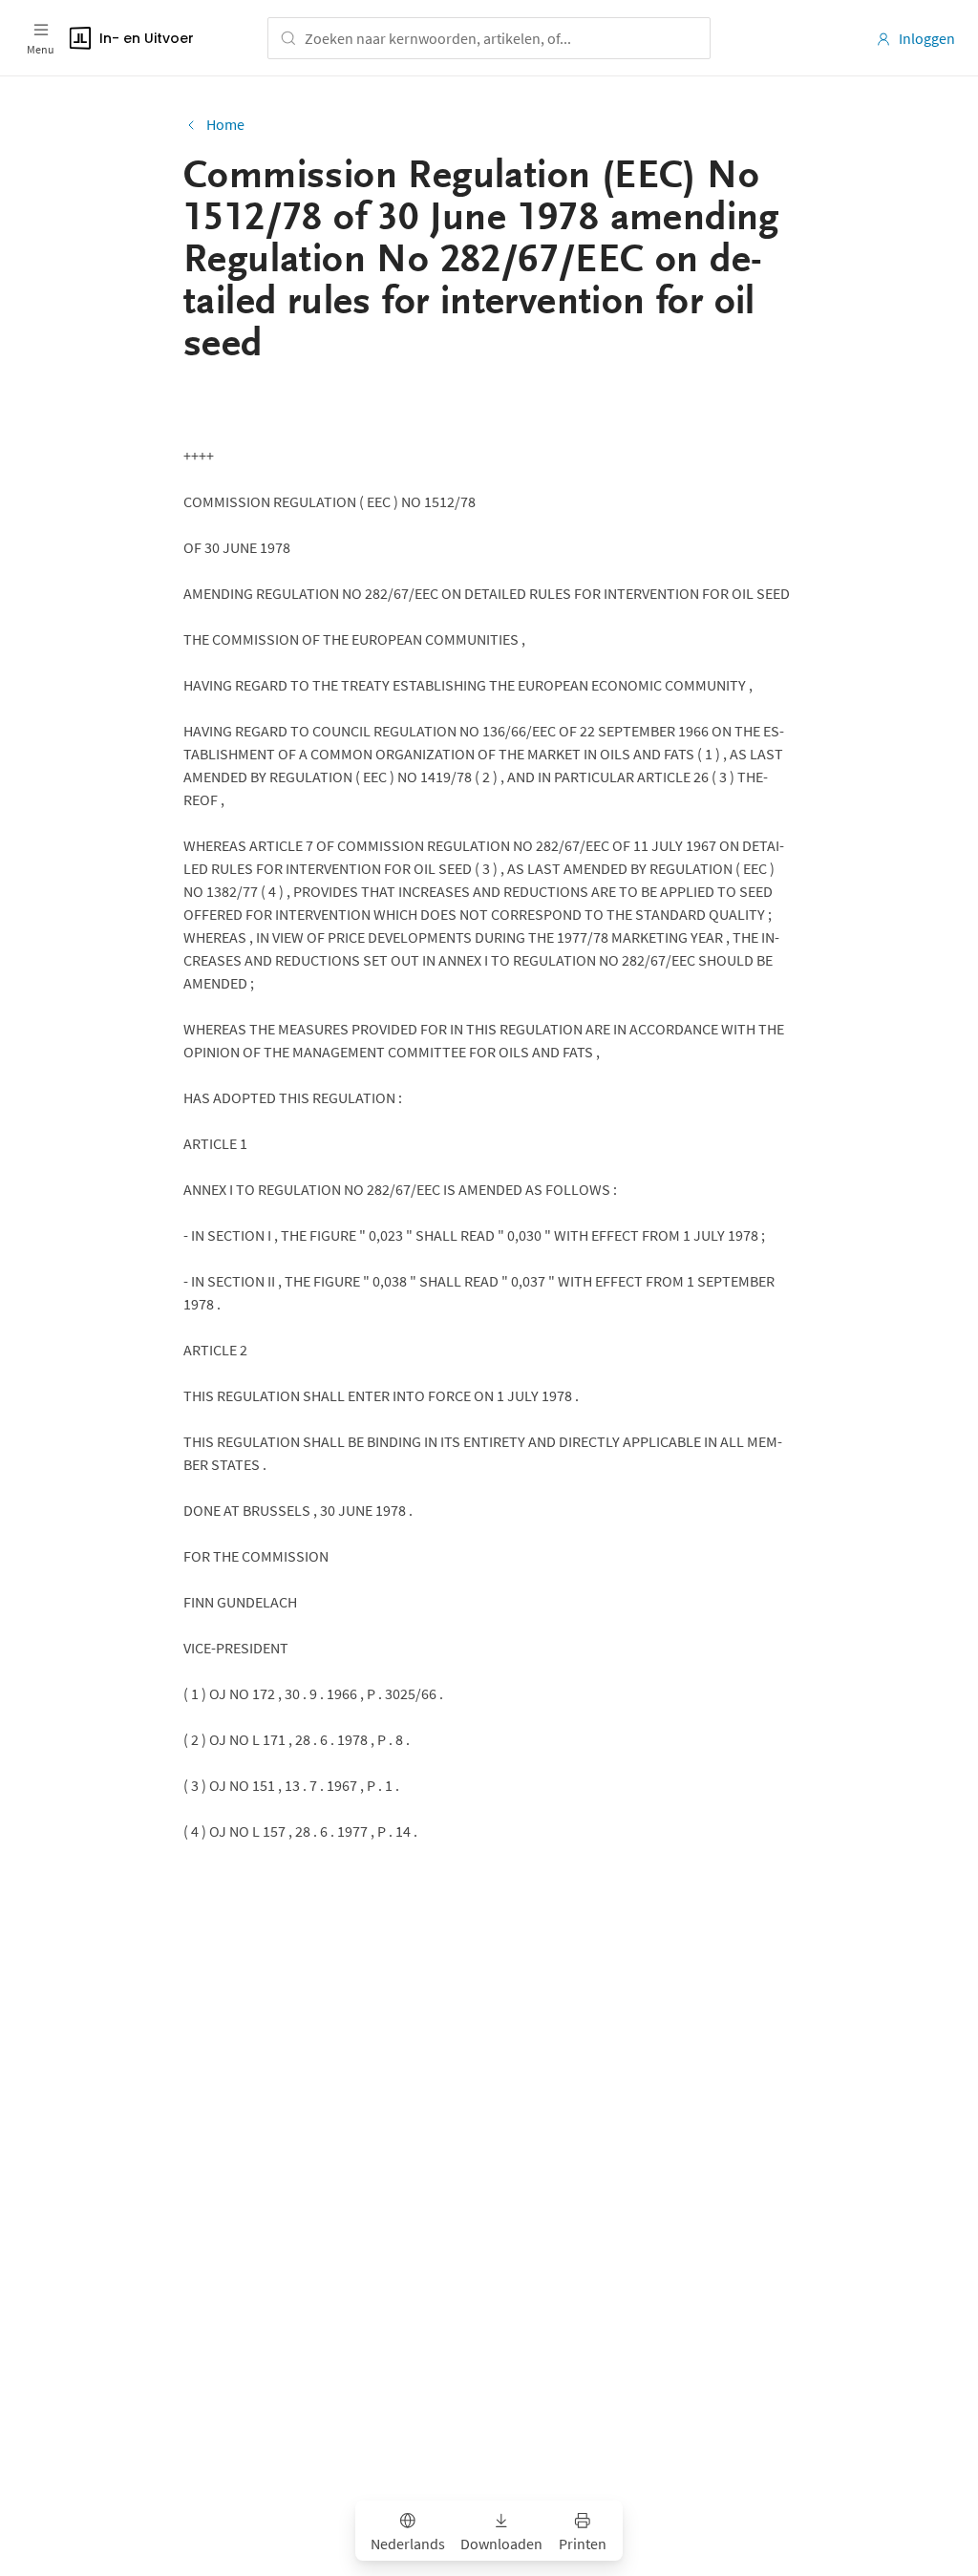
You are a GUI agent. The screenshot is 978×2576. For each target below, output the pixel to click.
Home (225, 124)
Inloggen (927, 38)
